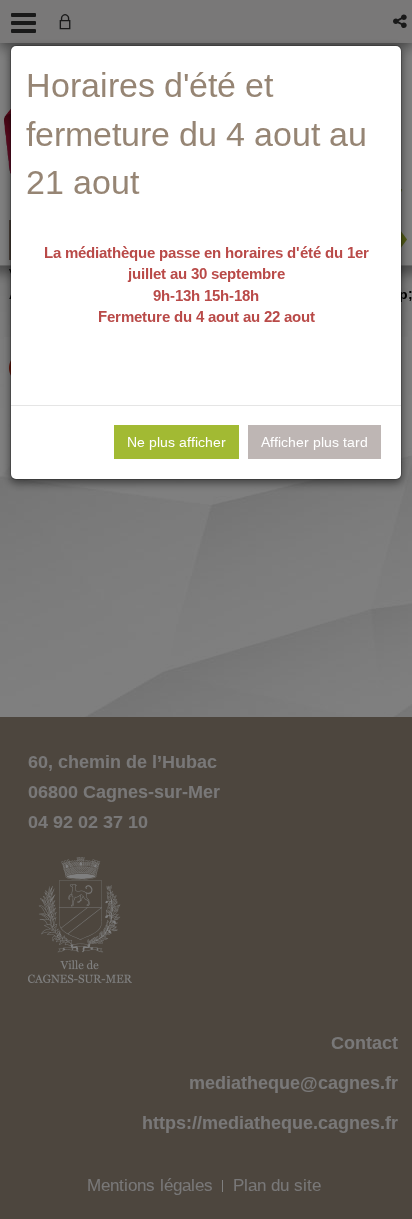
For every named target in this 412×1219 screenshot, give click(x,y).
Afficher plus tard (314, 442)
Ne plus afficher (176, 442)
